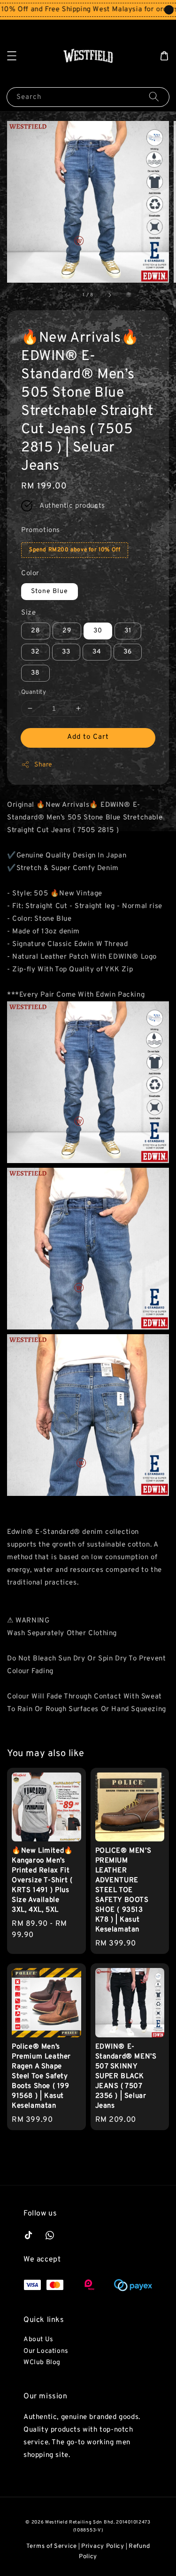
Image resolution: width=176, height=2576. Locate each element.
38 (35, 673)
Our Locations (46, 2351)
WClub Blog (42, 2362)
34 (97, 652)
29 (67, 631)
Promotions (41, 530)
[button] (12, 56)
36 (128, 652)
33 (66, 652)
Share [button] (43, 765)
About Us (38, 2339)
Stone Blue (50, 591)
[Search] (154, 97)
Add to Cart (88, 737)
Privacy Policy (103, 2546)
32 (35, 652)
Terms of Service (52, 2546)
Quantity (34, 692)
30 (98, 631)
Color (30, 574)
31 (128, 631)
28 (36, 631)
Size (28, 613)
